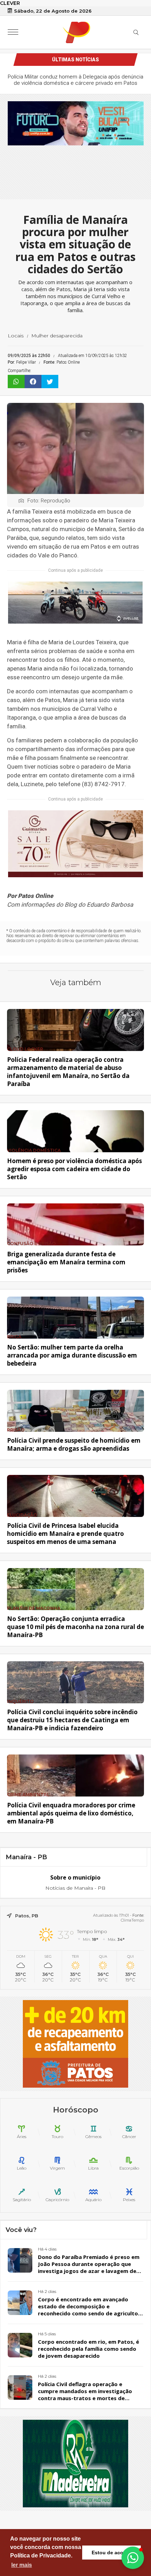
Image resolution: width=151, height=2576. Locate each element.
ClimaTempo (132, 1920)
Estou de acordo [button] (111, 2553)
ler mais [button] (22, 2565)
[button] (133, 2558)
